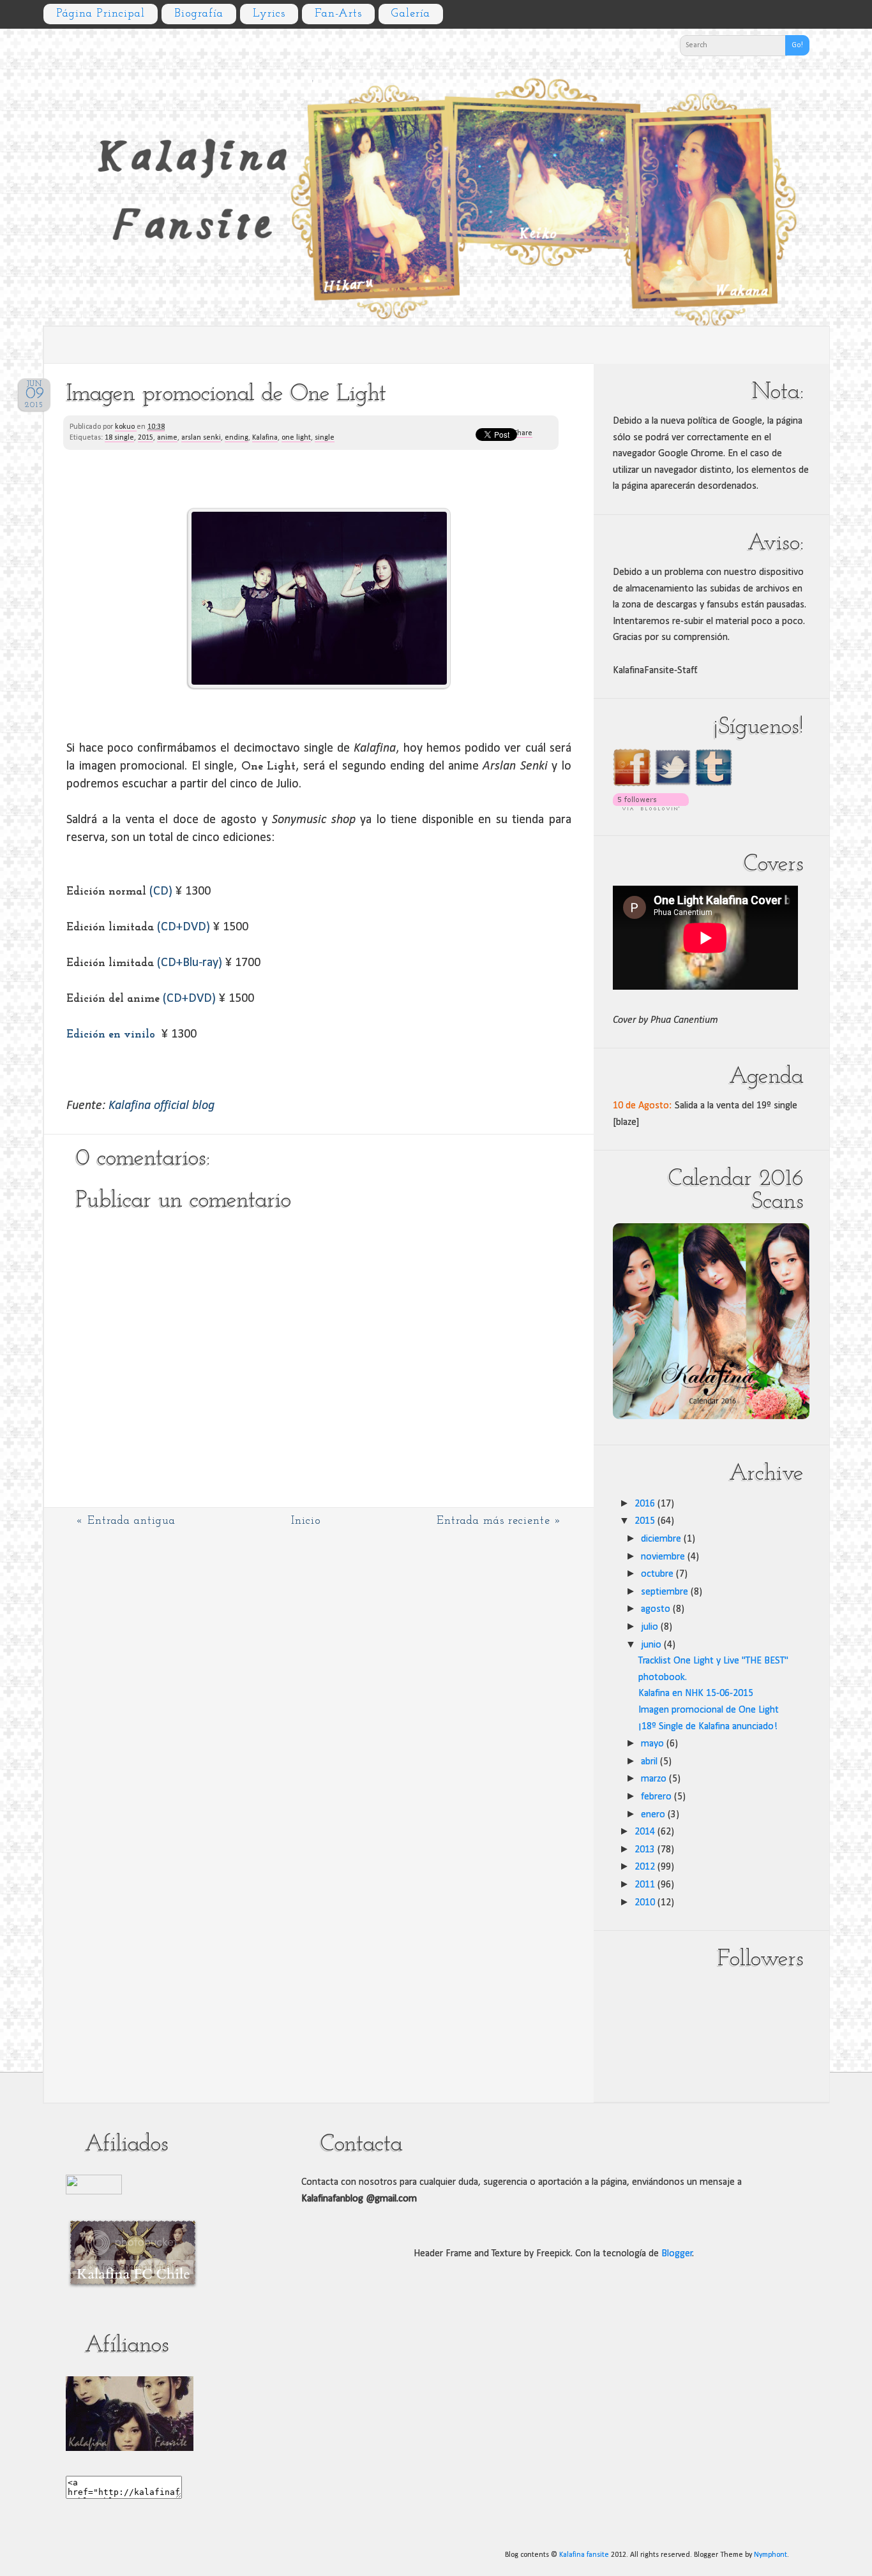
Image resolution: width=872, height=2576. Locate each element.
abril (649, 1762)
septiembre (665, 1592)
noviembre (663, 1557)
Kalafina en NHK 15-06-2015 (696, 1694)
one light (296, 438)
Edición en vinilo (111, 1035)
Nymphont (771, 2555)
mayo (652, 1744)
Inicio (306, 1521)
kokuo (126, 427)
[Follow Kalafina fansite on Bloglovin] (651, 808)
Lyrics (269, 14)
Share (523, 433)
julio (650, 1627)
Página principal (101, 14)
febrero (656, 1797)
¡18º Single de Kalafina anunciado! (708, 1727)
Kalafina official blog (162, 1106)
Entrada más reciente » (499, 1521)
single (325, 438)
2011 (645, 1885)
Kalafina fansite (584, 2555)
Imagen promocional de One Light (709, 1710)
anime (167, 438)
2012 (645, 1867)
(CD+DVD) (184, 927)
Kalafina (265, 438)
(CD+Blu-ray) (190, 963)
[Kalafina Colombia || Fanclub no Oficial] (94, 2192)
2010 (645, 1903)
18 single (119, 438)
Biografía (199, 14)
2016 (645, 1504)
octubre (657, 1574)
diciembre (661, 1539)
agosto (656, 1609)
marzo (654, 1779)
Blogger (677, 2254)
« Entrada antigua (126, 1521)
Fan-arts (338, 14)
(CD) (162, 891)
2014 (645, 1832)
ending (237, 438)
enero (653, 1815)
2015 (146, 438)
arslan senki (201, 438)
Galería (411, 14)
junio (651, 1645)
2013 (645, 1850)
